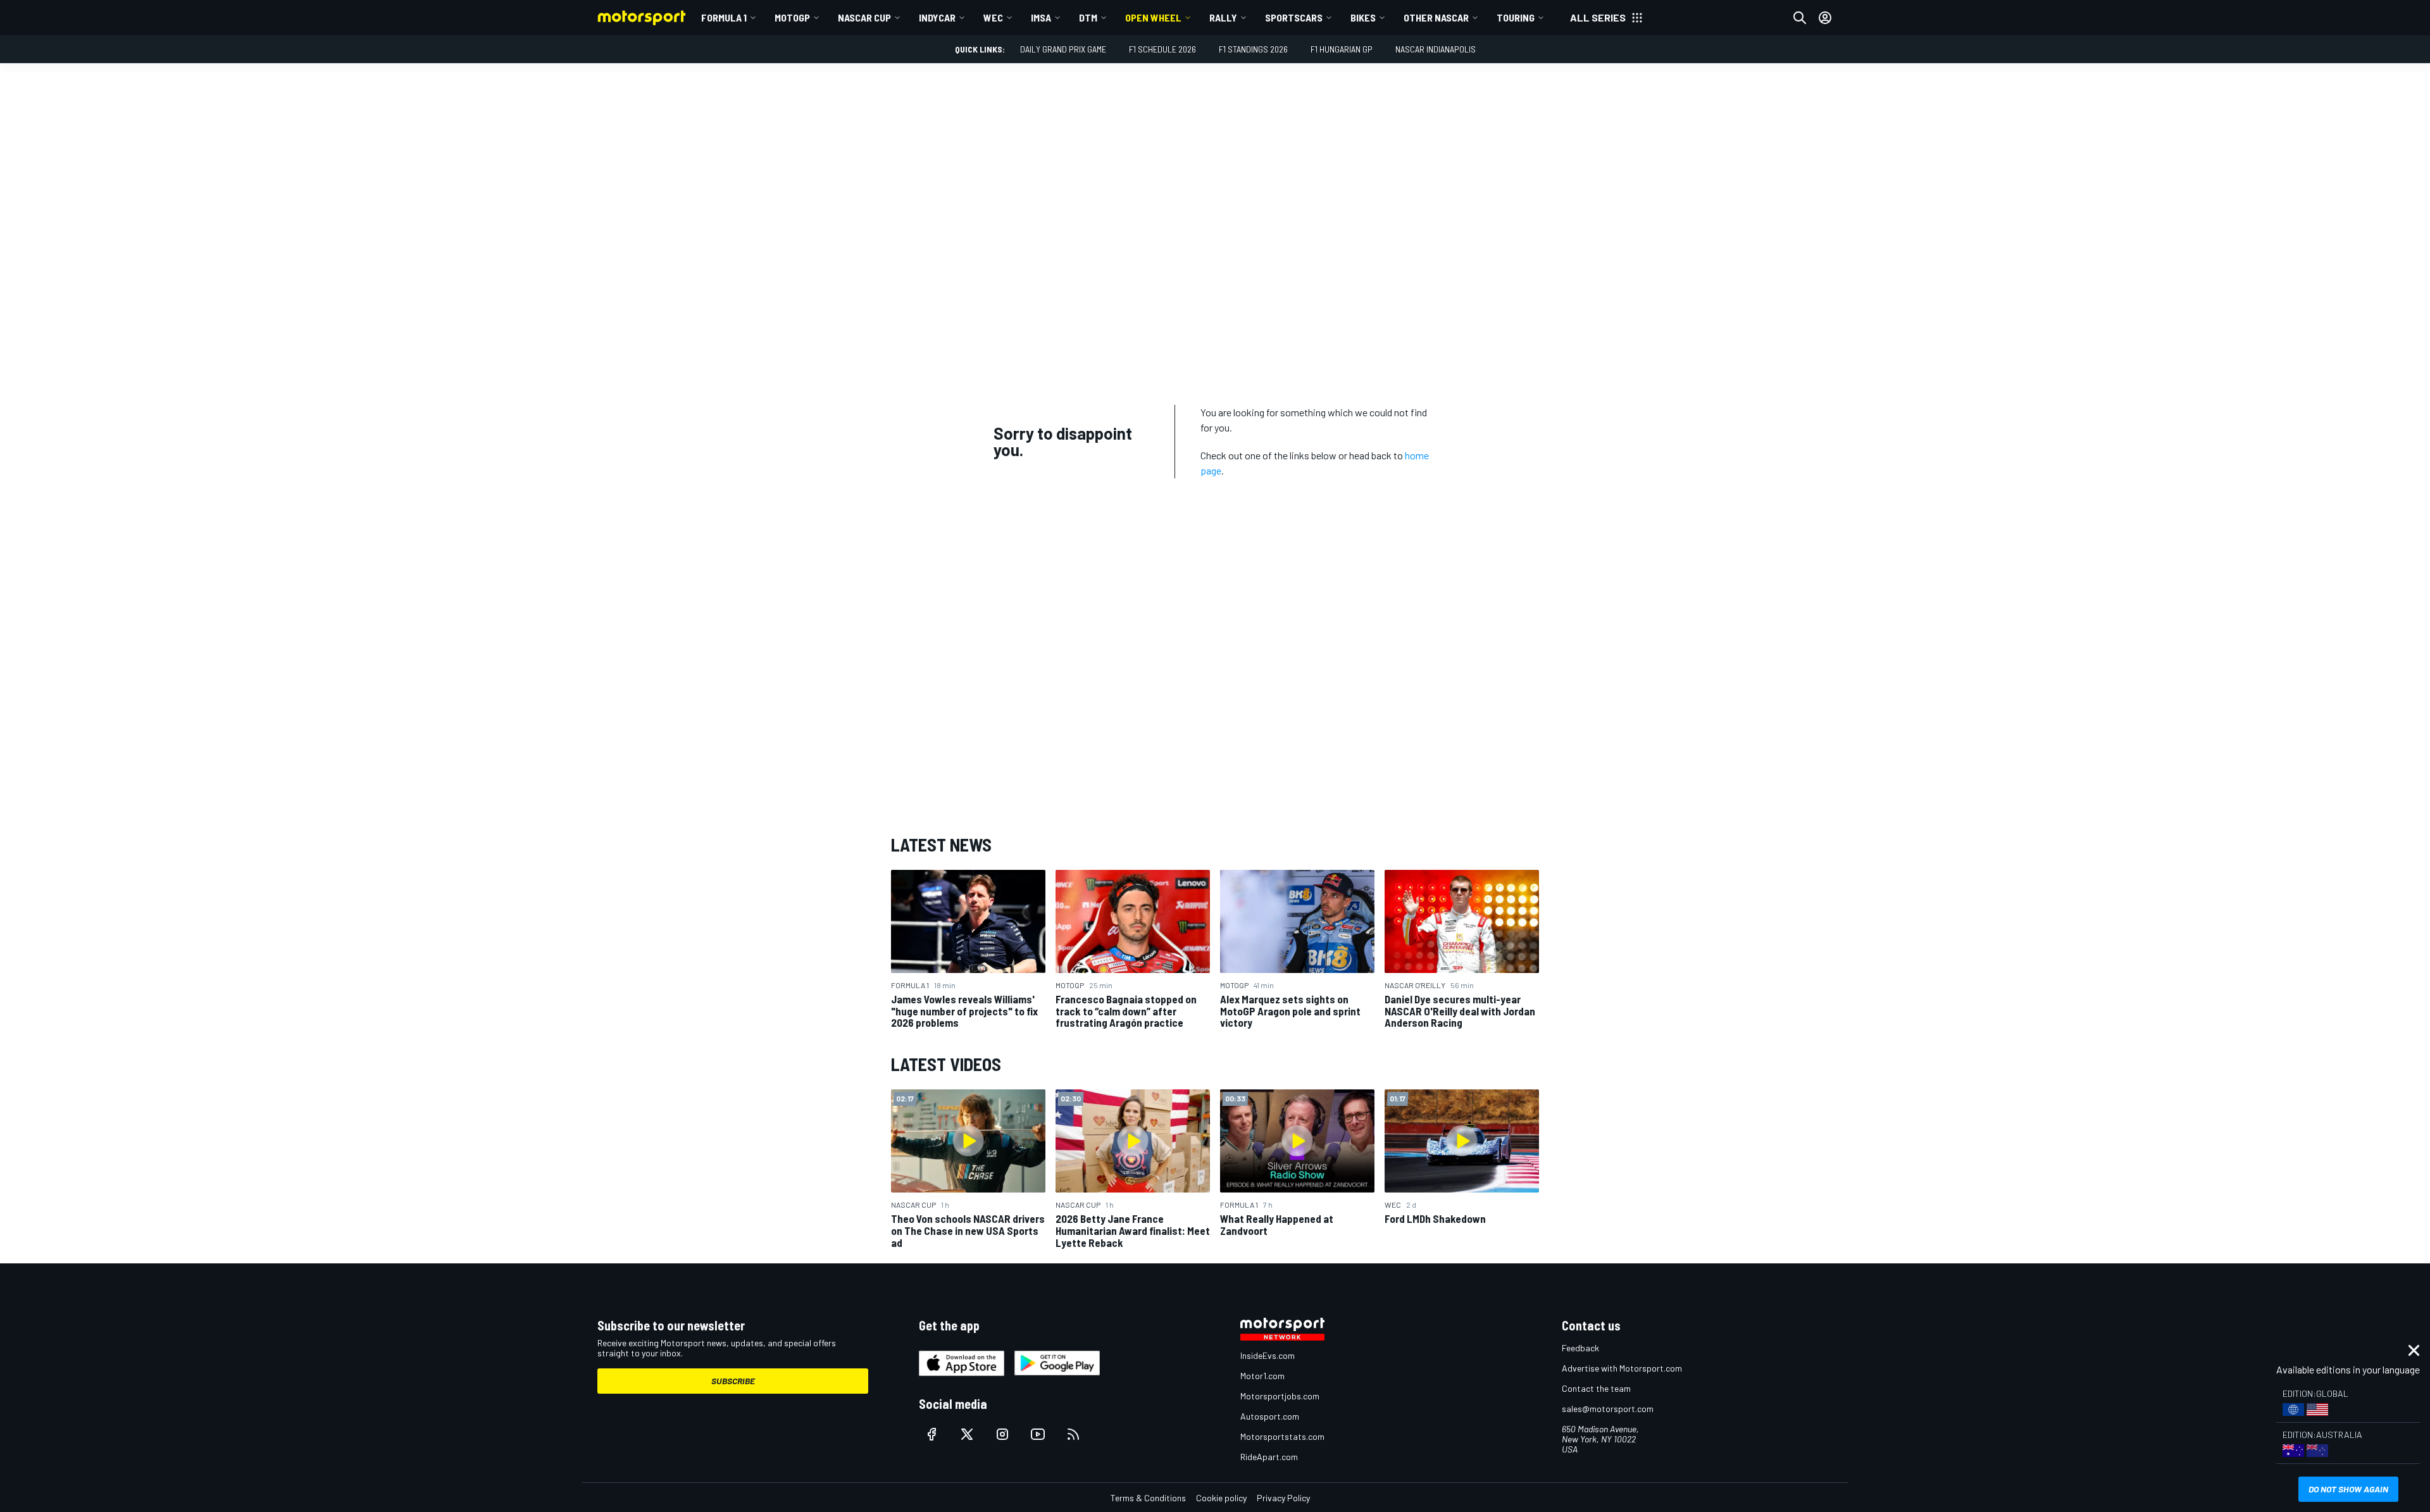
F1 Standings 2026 (1253, 49)
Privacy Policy (1283, 1498)
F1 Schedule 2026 (1162, 49)
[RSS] (1073, 1434)
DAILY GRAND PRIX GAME (1063, 49)
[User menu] (1825, 18)
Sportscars (1294, 17)
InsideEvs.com (1268, 1355)
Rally (1223, 17)
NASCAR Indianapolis (1436, 49)
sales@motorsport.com (1608, 1409)
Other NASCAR (1436, 17)
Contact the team (1596, 1388)
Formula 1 (724, 17)
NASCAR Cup (864, 17)
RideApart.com (1269, 1457)
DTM (1088, 17)
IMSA (1041, 17)
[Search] (1800, 18)
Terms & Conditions (1148, 1498)
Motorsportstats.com (1282, 1436)
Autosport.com (1270, 1416)
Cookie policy (1221, 1498)
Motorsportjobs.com (1280, 1396)
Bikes (1363, 17)
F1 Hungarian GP (1342, 49)
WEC (993, 17)
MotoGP (792, 17)
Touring (1516, 17)
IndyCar (937, 17)
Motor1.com (1262, 1376)
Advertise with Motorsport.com (1622, 1368)
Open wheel (1153, 17)
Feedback (1580, 1348)
